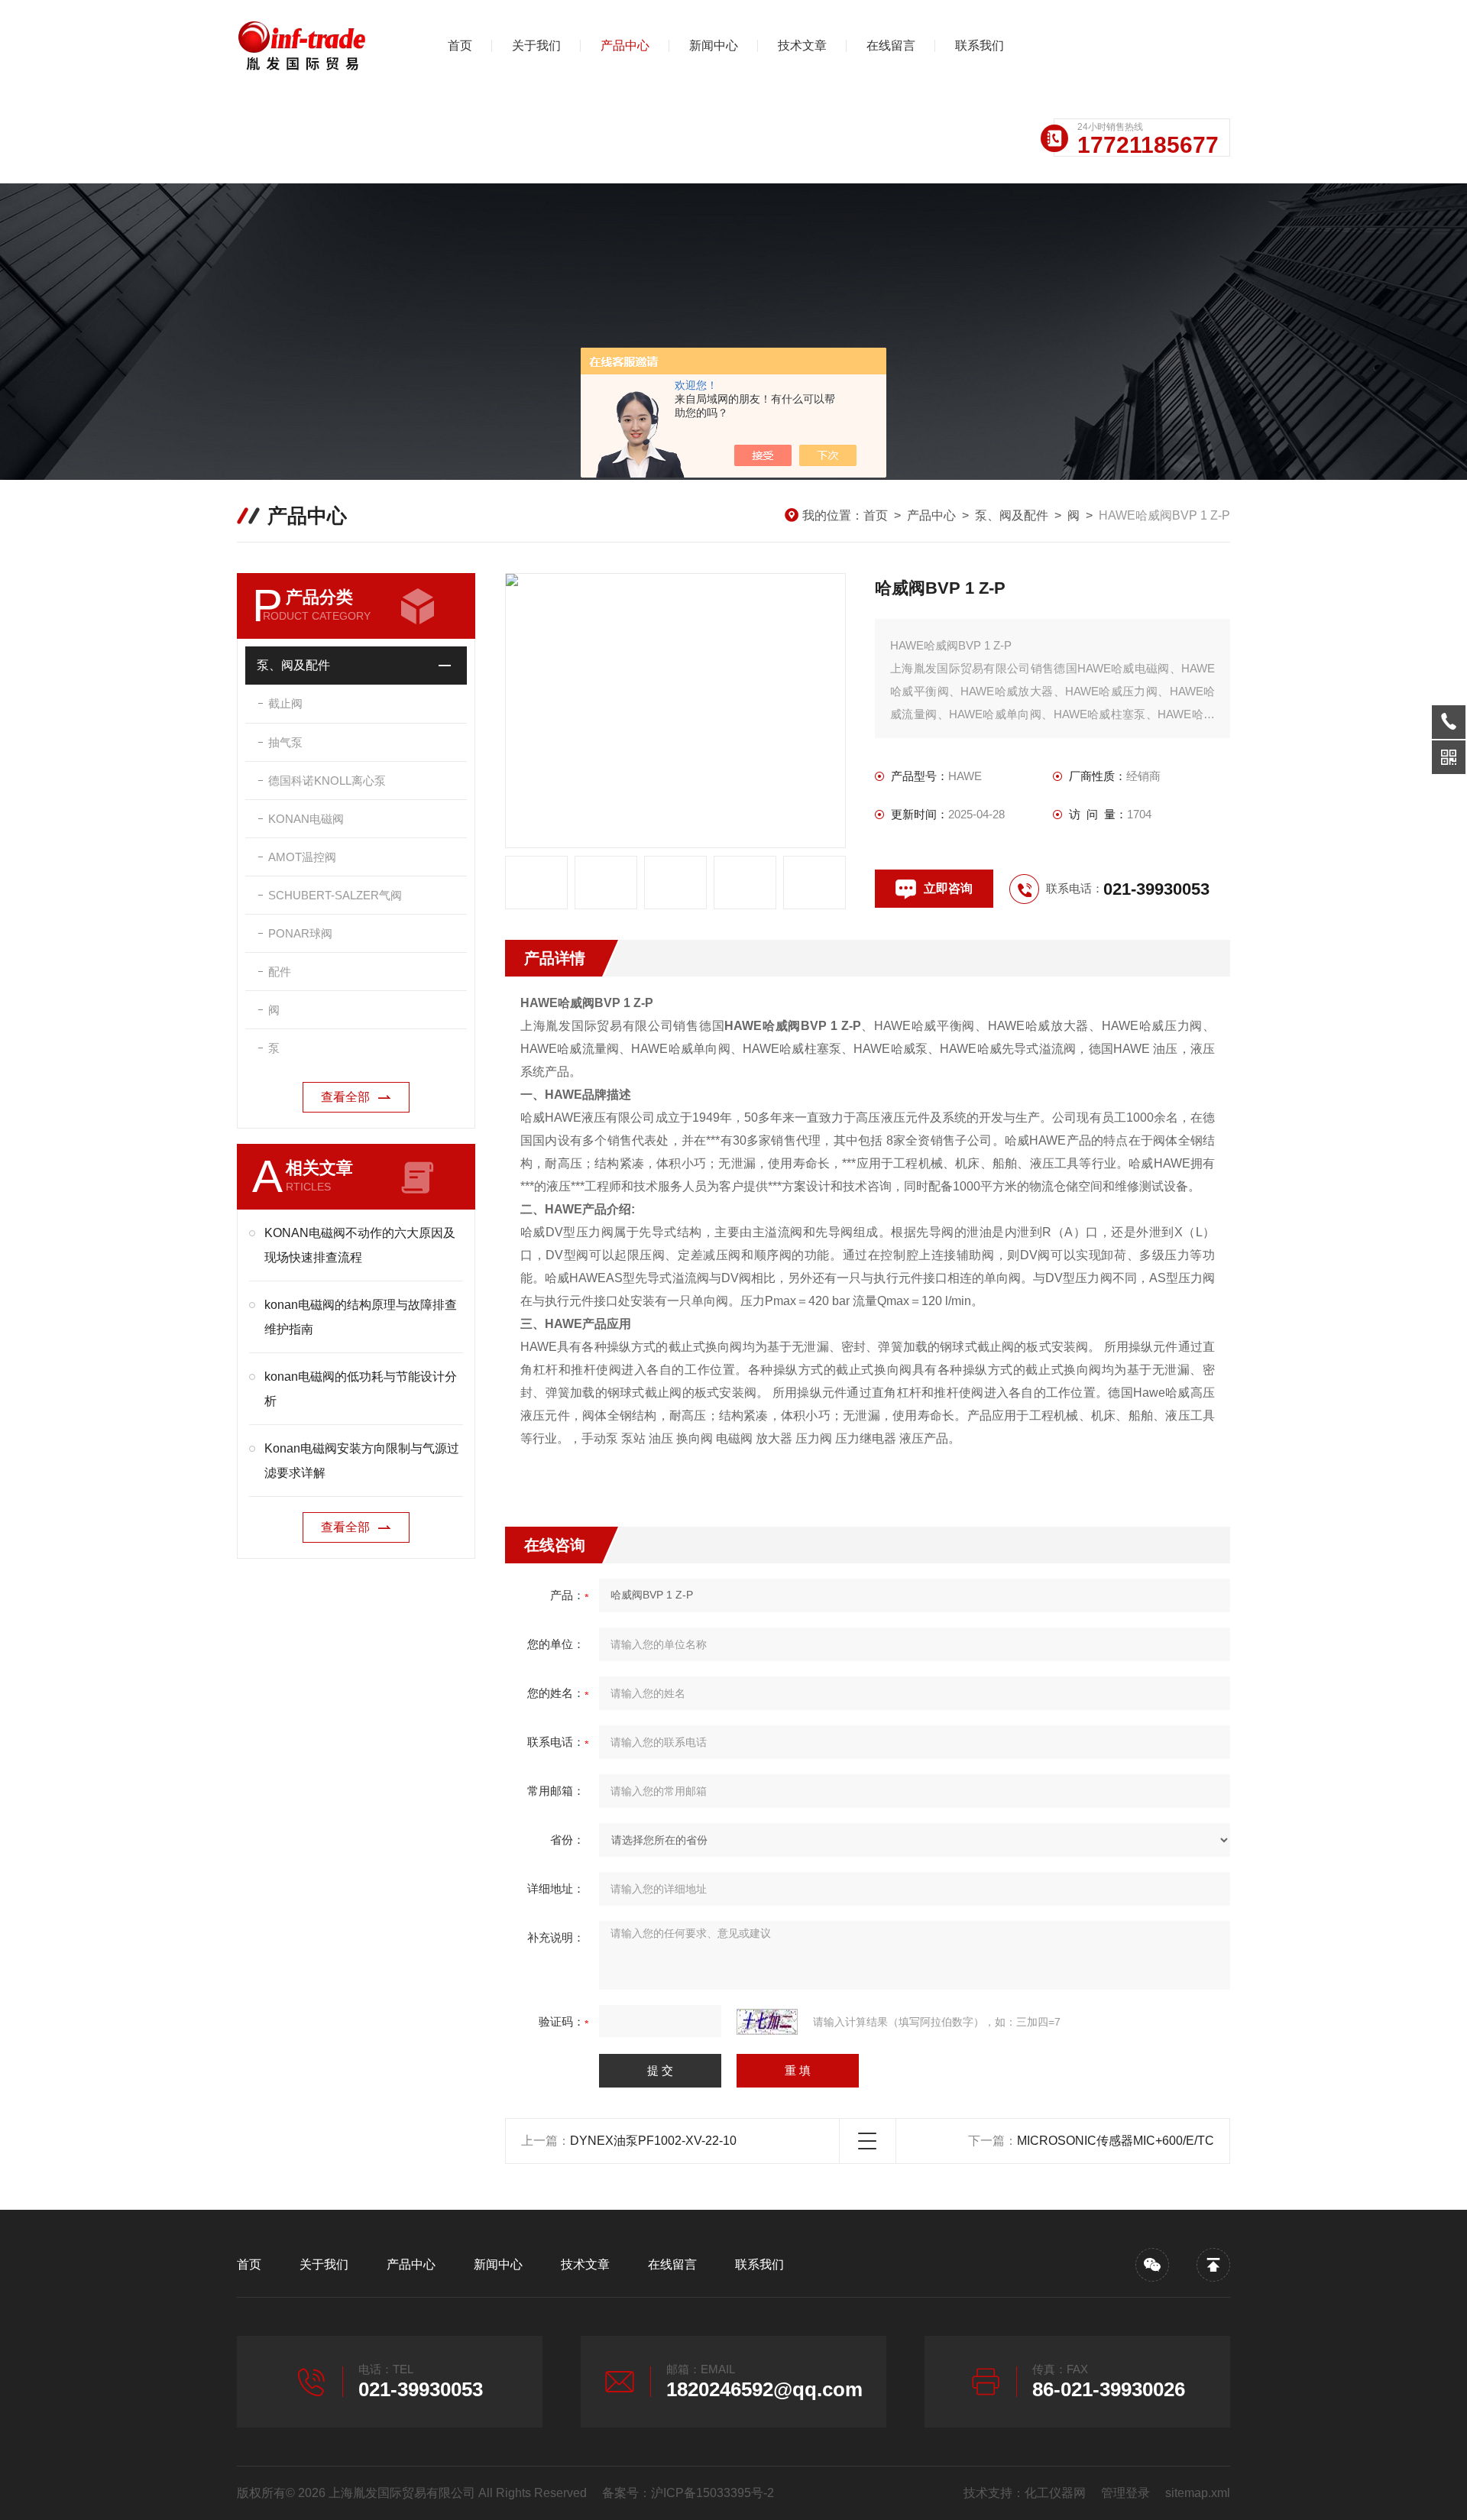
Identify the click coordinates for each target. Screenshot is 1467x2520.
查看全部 (345, 1097)
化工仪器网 (1055, 2493)
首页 (460, 45)
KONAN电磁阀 (306, 819)
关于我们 (536, 45)
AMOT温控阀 (302, 857)
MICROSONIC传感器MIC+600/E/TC (1116, 2141)
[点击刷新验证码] (767, 2022)
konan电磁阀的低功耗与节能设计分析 (361, 1389)
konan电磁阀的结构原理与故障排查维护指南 (361, 1317)
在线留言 (891, 45)
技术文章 (802, 45)
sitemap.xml (1198, 2493)
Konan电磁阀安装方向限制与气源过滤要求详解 (362, 1461)
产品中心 (625, 45)
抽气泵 (285, 742)
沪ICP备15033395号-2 (712, 2493)
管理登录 (1125, 2493)
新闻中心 (714, 45)
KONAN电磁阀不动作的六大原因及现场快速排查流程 (360, 1245)
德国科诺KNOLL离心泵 (327, 781)
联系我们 (980, 45)
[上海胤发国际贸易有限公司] (317, 46)
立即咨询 (948, 888)
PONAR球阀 (300, 933)
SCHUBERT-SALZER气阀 (335, 895)
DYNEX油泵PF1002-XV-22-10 (653, 2141)
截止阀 (285, 703)
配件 (280, 972)
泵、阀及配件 (1012, 515)
